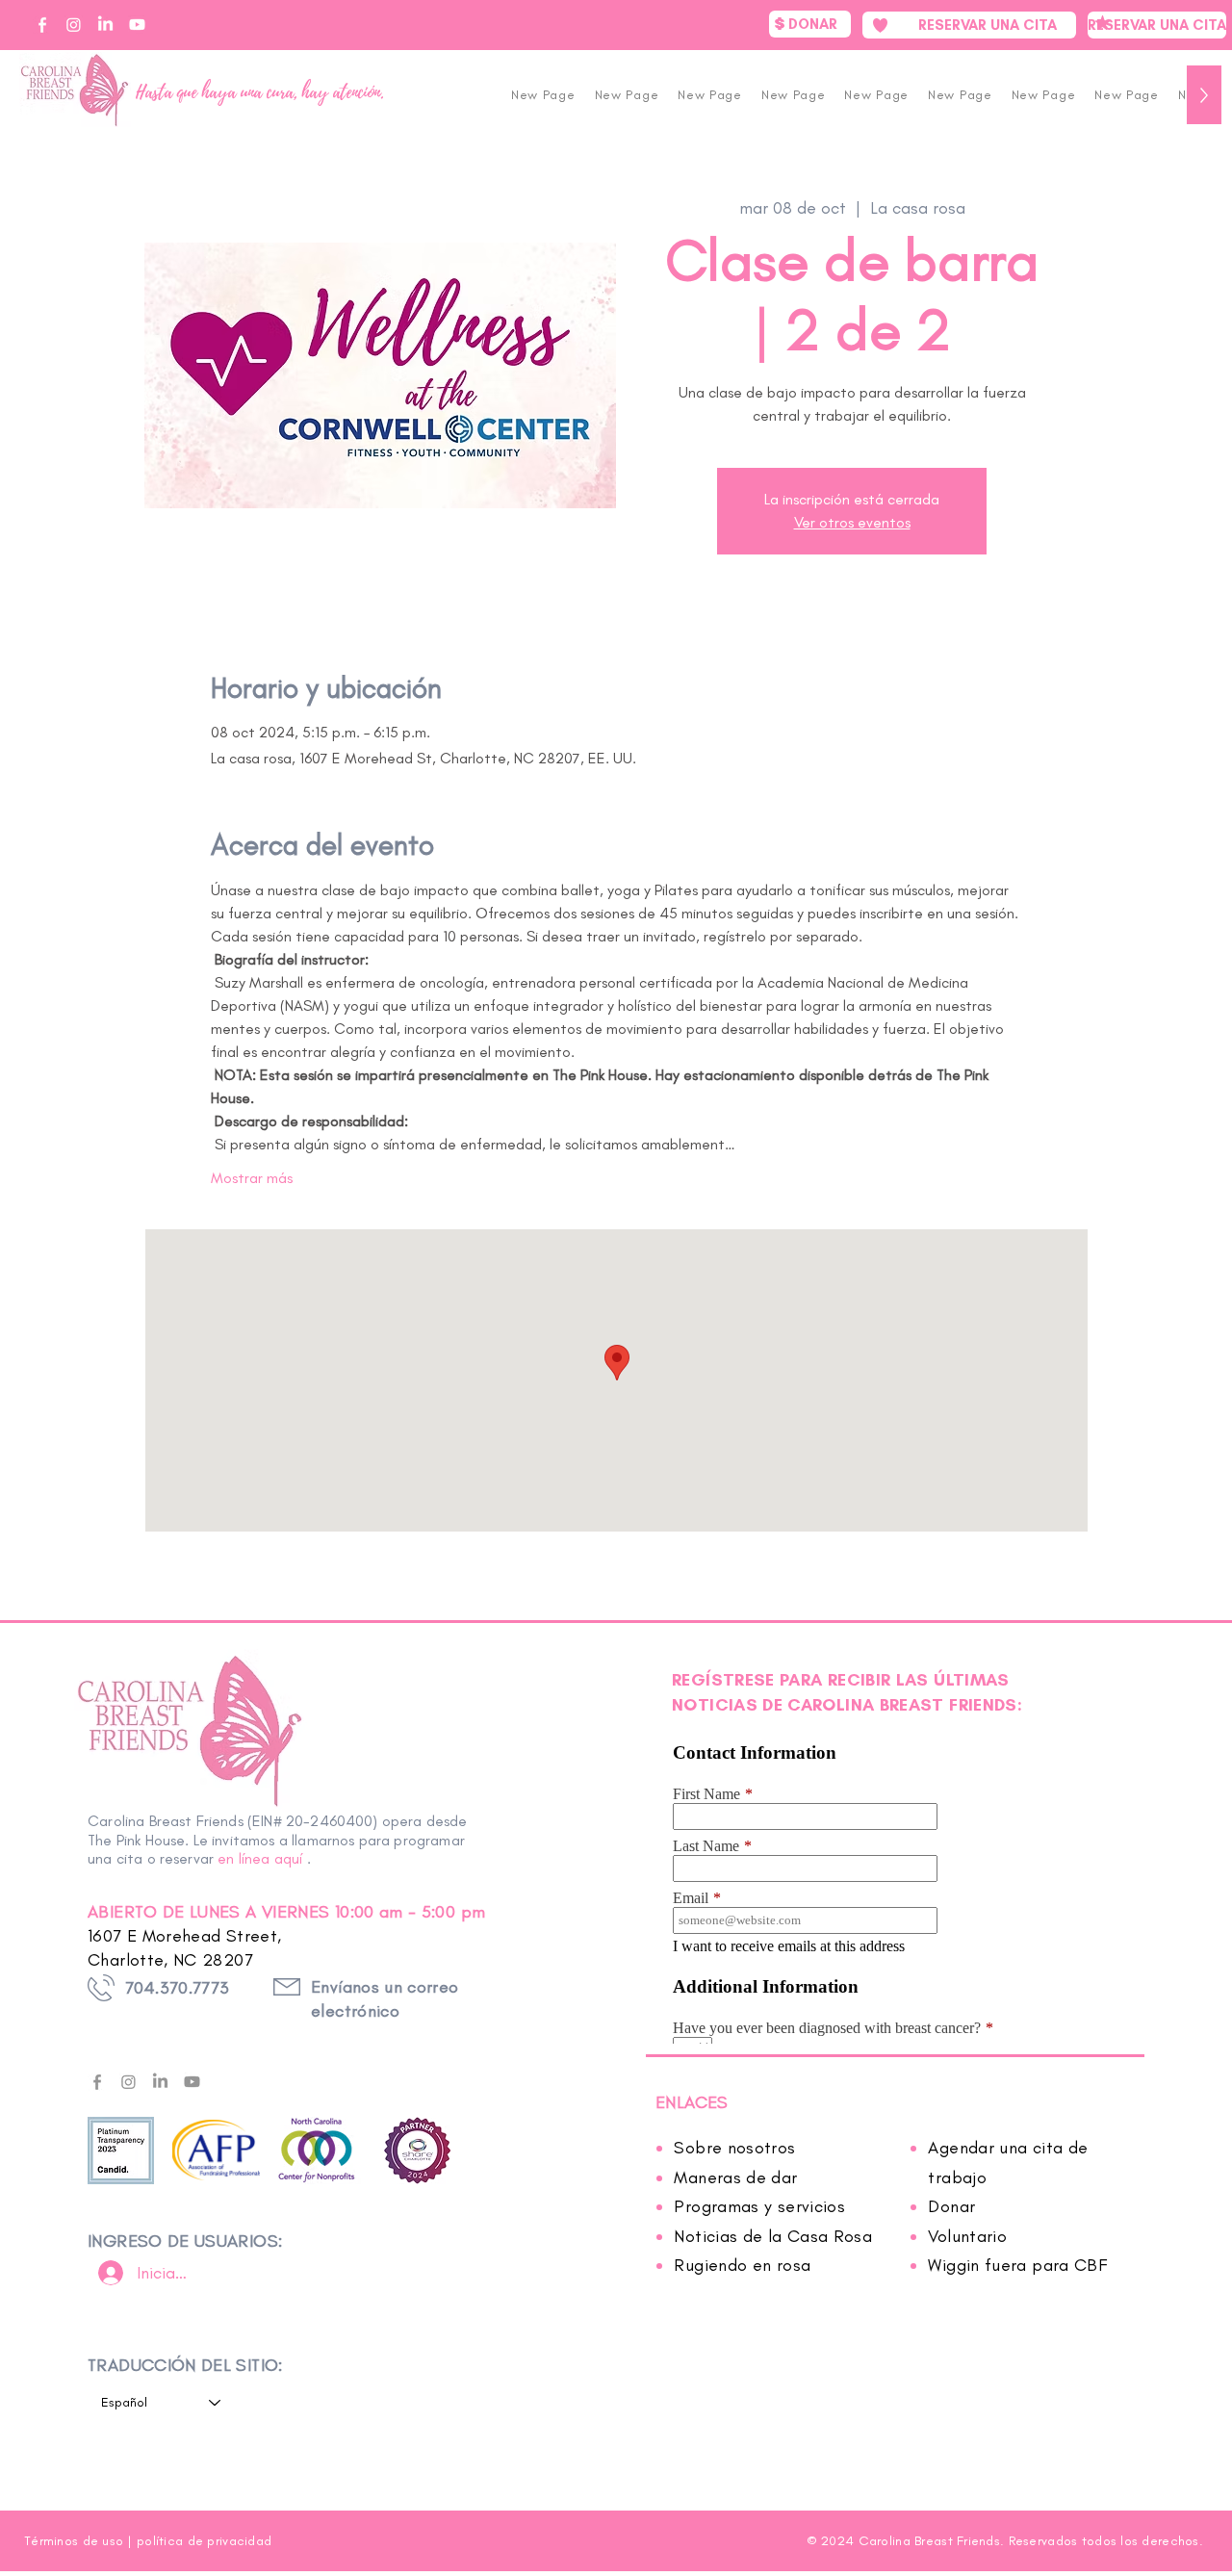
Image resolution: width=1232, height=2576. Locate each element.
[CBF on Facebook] (42, 25)
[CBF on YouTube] (137, 25)
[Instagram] (128, 2082)
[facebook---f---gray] (97, 2082)
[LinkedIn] (160, 2082)
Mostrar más (252, 1178)
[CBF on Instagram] (74, 25)
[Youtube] (192, 2082)
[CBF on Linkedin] (105, 25)
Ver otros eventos (852, 522)
